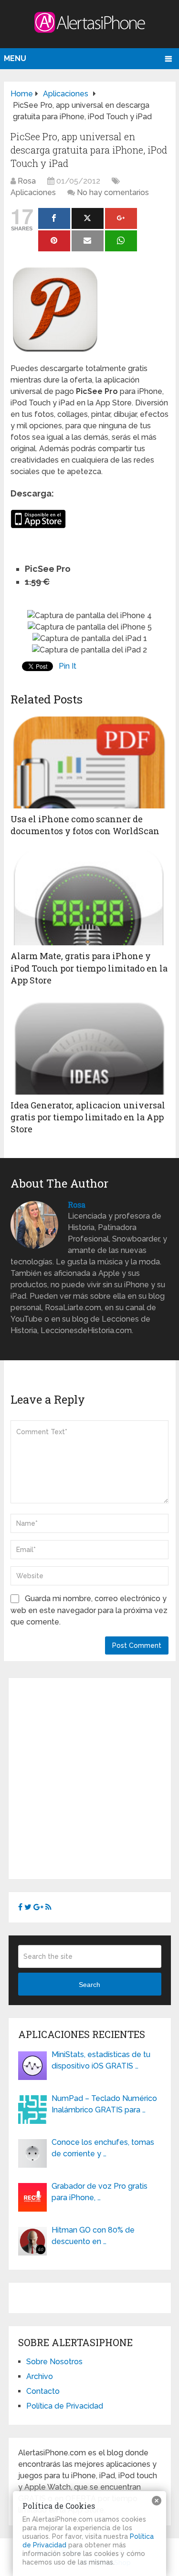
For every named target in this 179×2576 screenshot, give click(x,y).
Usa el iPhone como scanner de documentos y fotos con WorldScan (85, 825)
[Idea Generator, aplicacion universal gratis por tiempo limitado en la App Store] (89, 1047)
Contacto (43, 2391)
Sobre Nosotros (54, 2362)
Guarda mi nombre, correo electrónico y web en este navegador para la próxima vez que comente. (89, 1610)
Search (89, 1985)
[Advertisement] (89, 1777)
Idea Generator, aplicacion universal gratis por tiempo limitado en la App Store (88, 1117)
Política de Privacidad (65, 2406)
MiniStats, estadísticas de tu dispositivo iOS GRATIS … (101, 2060)
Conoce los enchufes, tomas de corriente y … (103, 2148)
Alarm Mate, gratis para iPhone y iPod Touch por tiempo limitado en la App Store (89, 968)
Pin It (68, 666)
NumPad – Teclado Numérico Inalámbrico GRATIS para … (104, 2104)
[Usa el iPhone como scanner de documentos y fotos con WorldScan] (89, 761)
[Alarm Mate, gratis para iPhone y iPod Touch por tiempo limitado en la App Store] (89, 898)
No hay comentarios (113, 192)
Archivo (40, 2376)
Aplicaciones (33, 192)
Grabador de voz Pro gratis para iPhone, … (100, 2192)
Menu (15, 58)
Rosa (27, 181)
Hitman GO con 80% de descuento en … (93, 2236)
